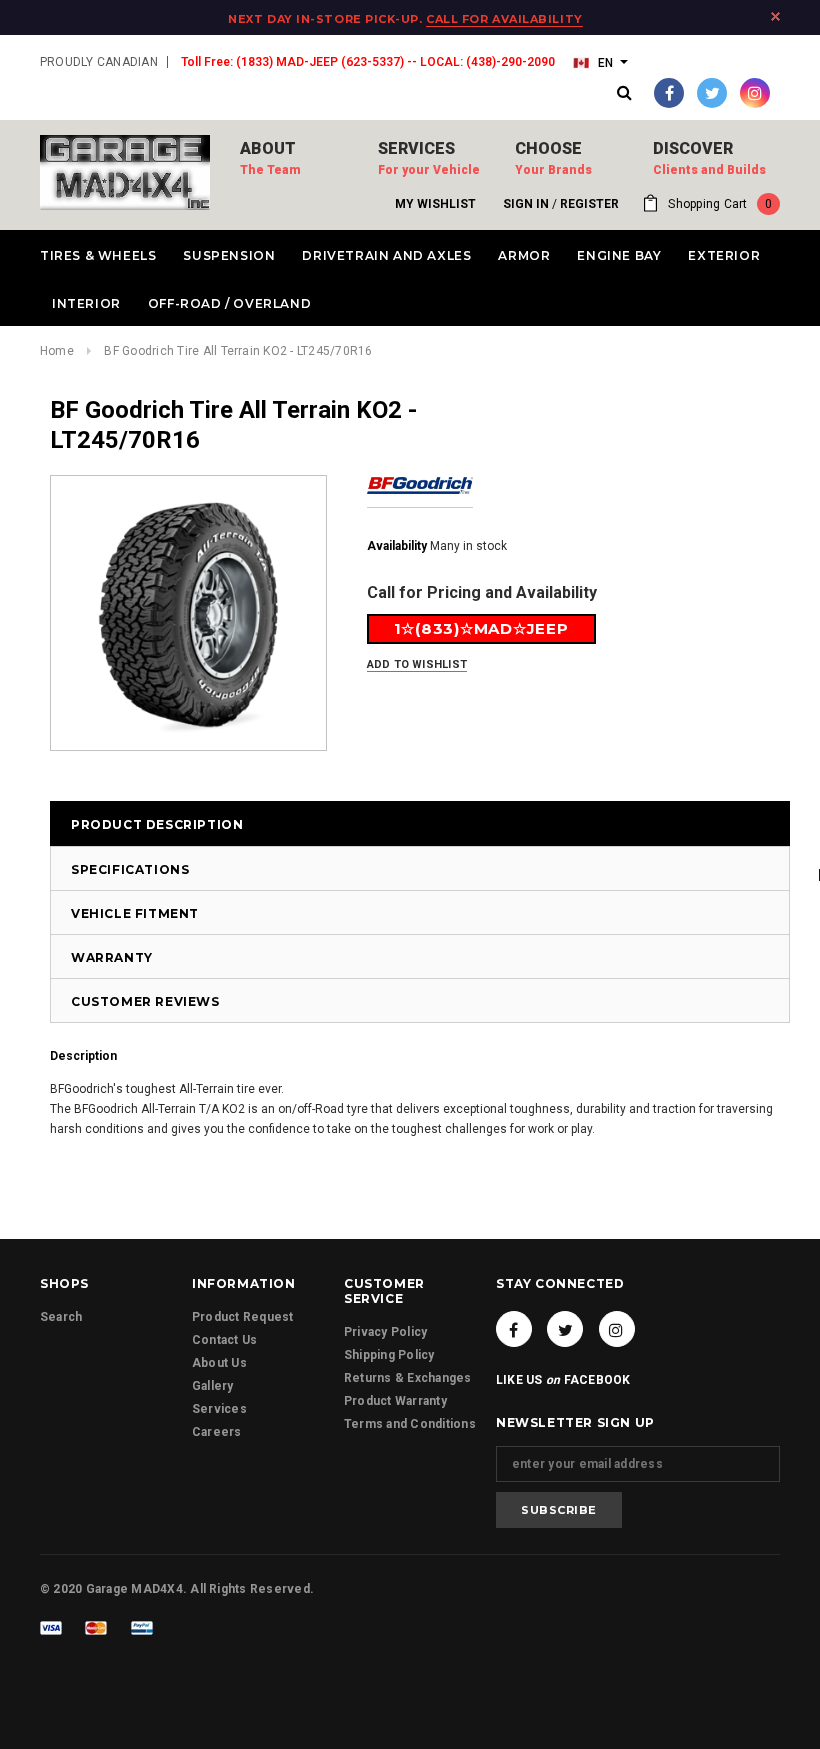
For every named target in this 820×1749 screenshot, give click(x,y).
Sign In (526, 204)
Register (589, 204)
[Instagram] (755, 93)
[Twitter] (712, 93)
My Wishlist (435, 204)
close (775, 16)
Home (57, 351)
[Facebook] (669, 93)
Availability (397, 546)
